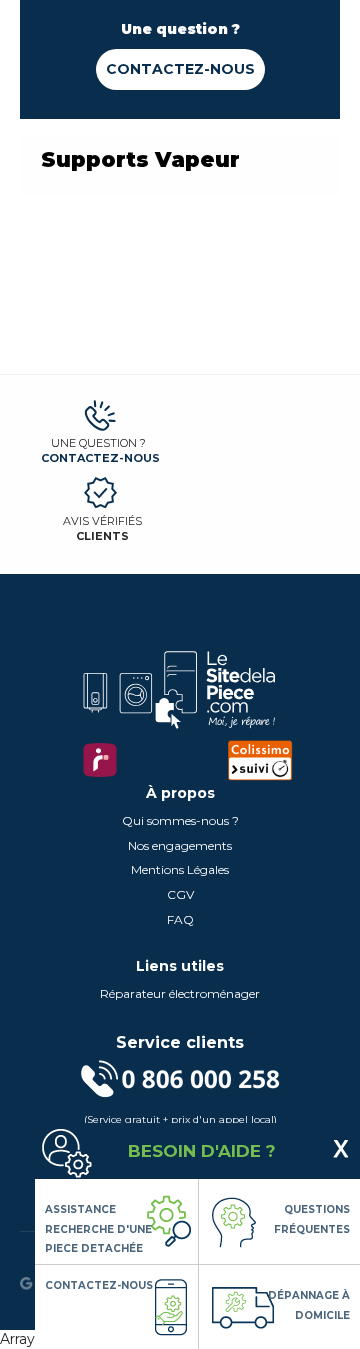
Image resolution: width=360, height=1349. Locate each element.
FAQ (180, 919)
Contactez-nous (180, 69)
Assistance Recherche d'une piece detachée (98, 1229)
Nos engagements (180, 845)
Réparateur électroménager (180, 993)
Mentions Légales (180, 869)
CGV (180, 894)
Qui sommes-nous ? (180, 820)
